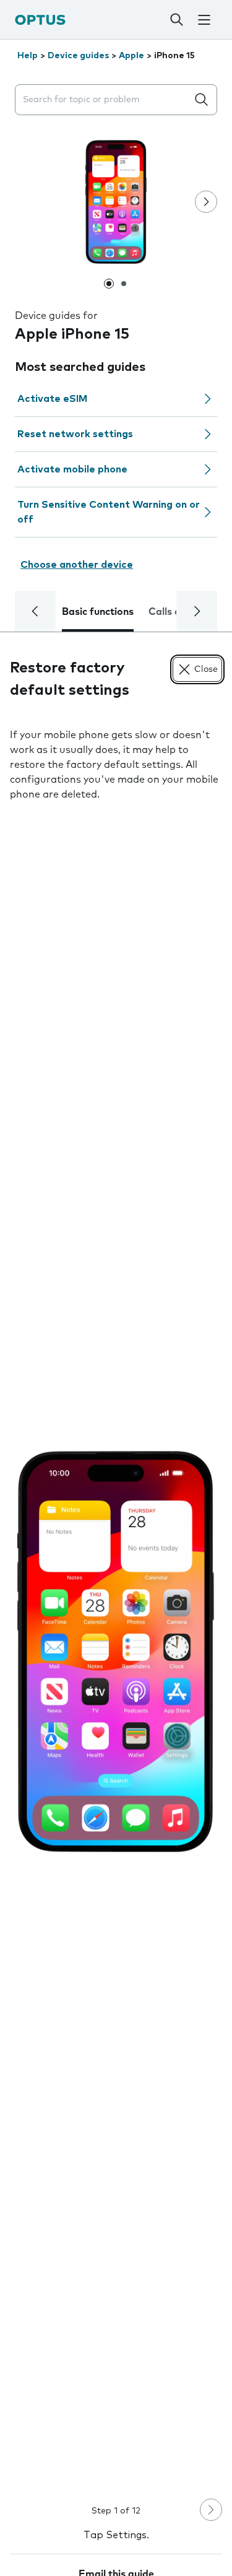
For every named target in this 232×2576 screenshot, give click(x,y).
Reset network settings (75, 434)
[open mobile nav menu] (204, 20)
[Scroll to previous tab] (35, 611)
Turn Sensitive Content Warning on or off (109, 512)
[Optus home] (40, 20)
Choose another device (77, 565)
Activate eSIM (52, 399)
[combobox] (104, 100)
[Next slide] (206, 202)
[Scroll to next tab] (197, 611)
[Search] (176, 20)
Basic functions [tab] (98, 612)
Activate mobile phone (72, 469)
